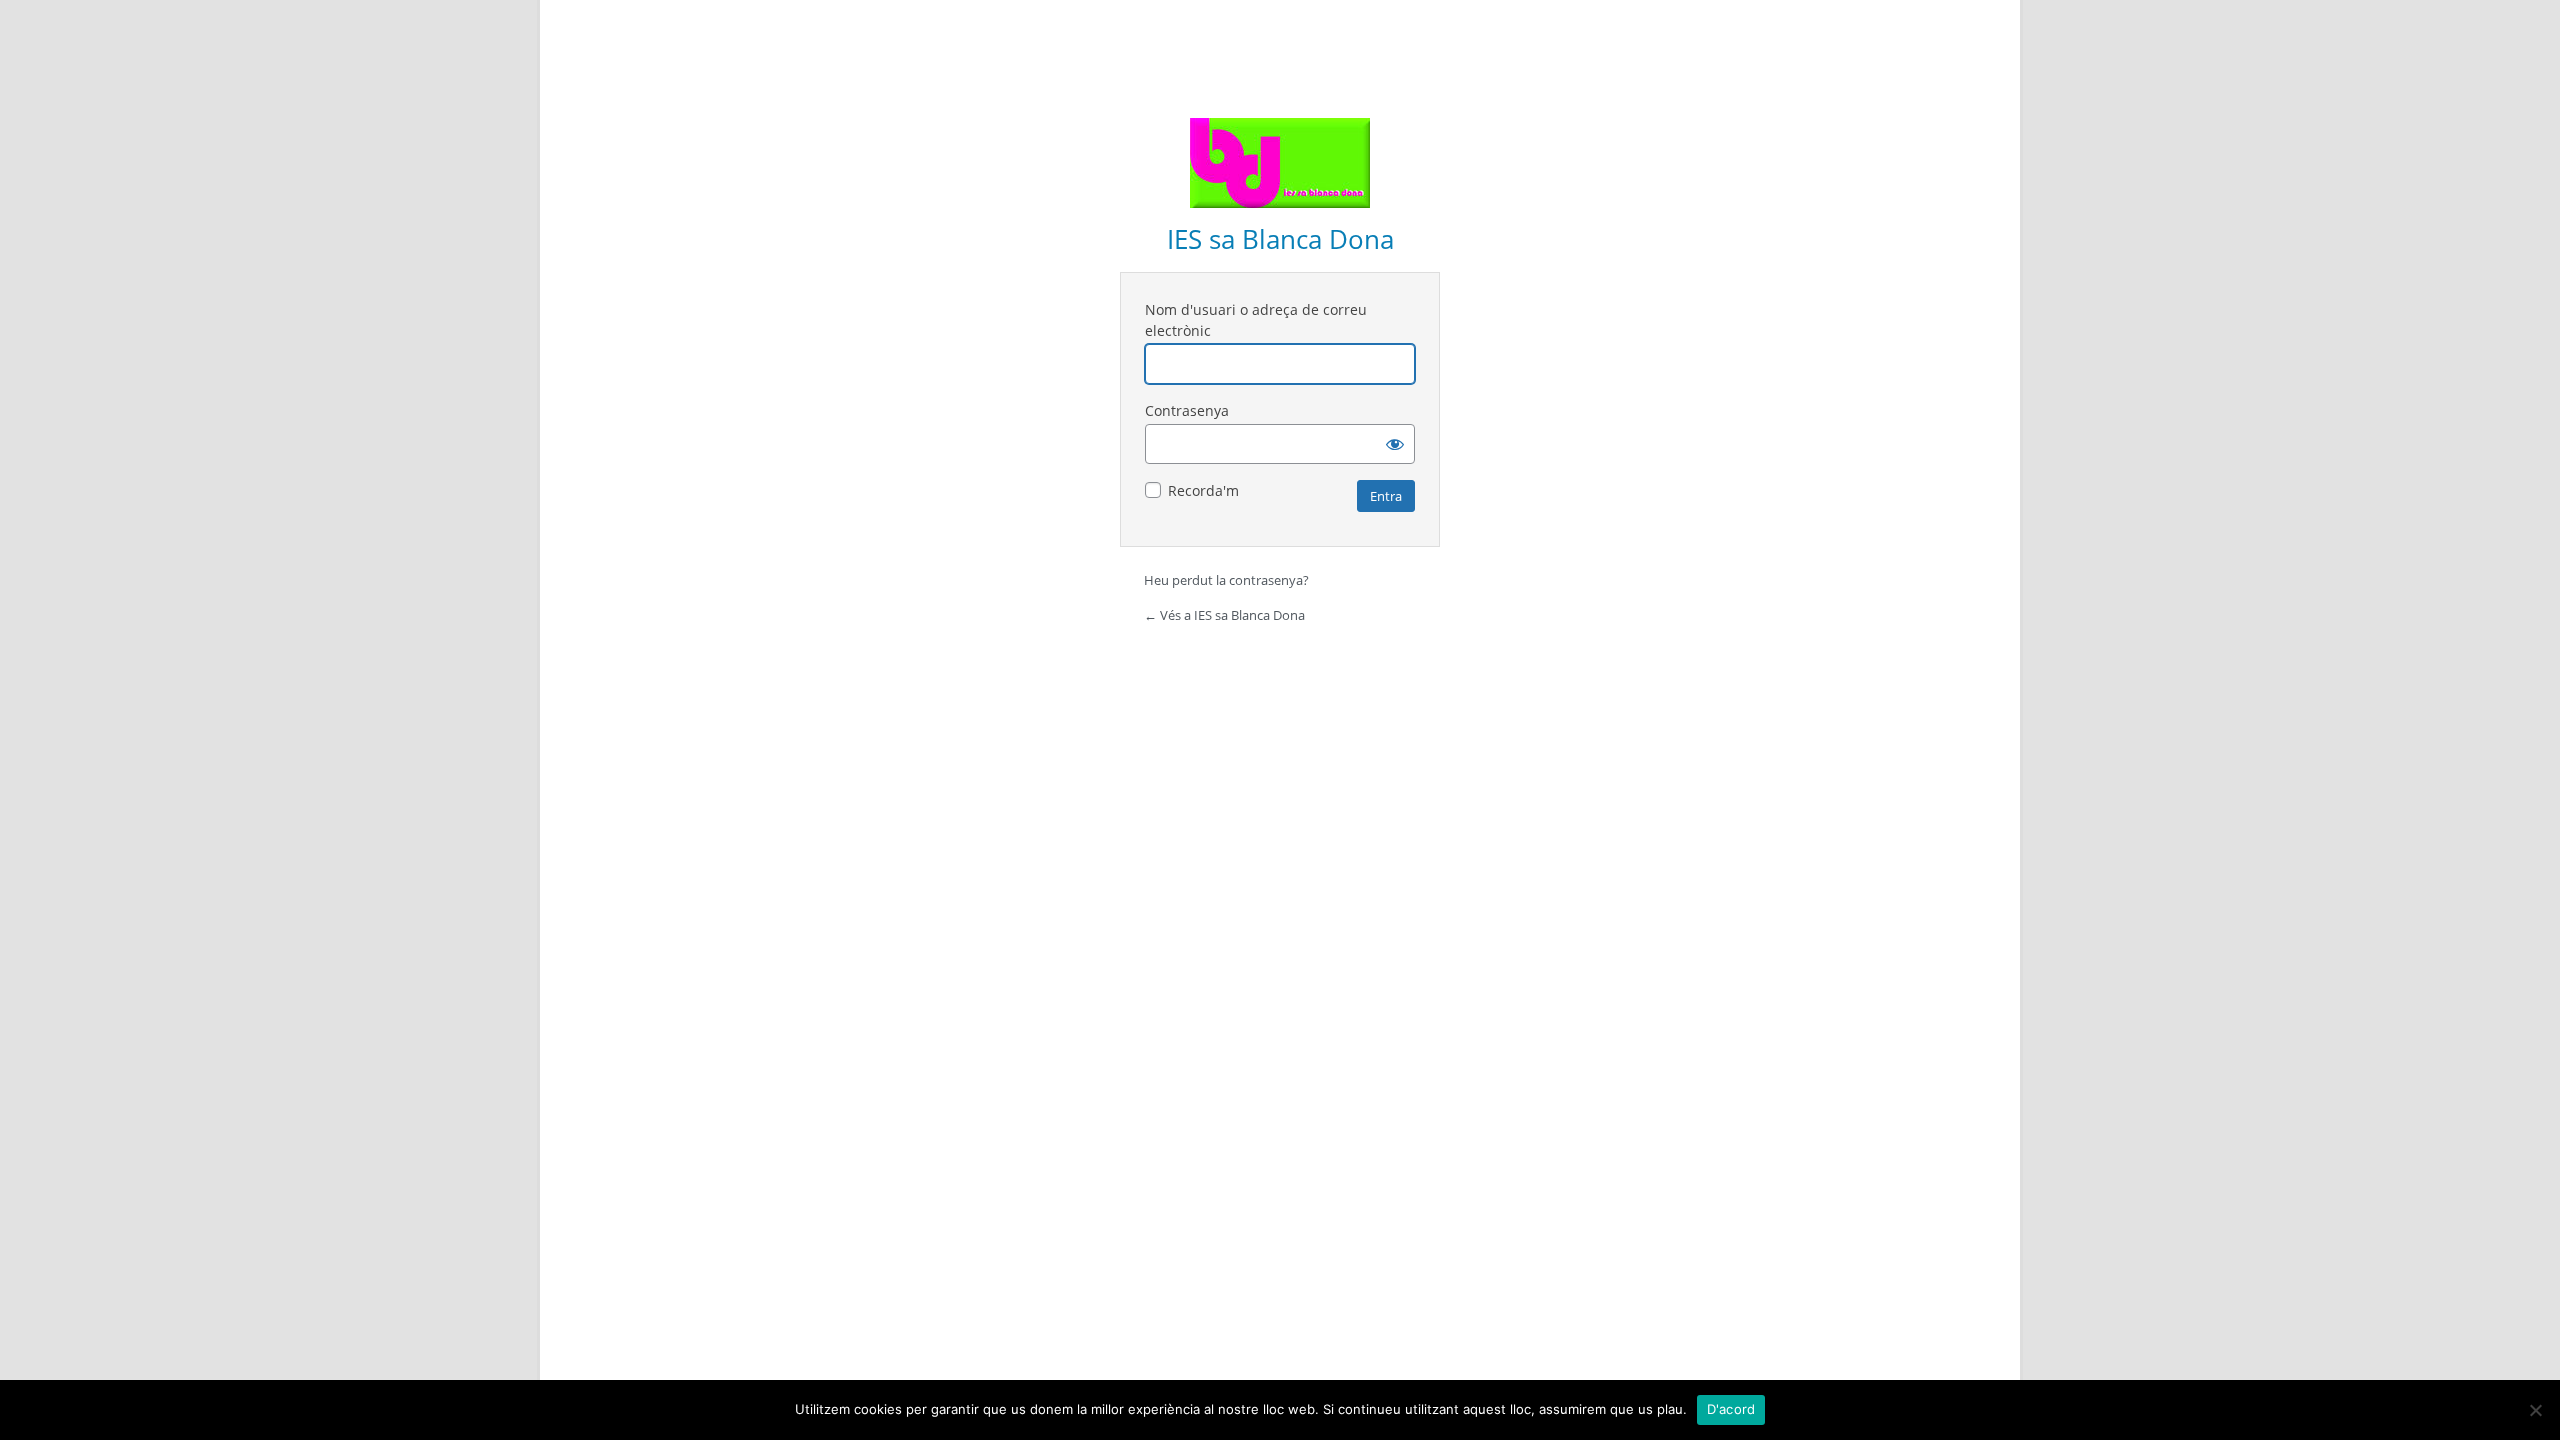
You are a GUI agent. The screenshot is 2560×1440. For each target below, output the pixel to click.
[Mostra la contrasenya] (1395, 444)
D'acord (1731, 1409)
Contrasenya (1187, 410)
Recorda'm (1203, 490)
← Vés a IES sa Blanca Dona (1224, 615)
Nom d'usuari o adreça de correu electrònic (1256, 320)
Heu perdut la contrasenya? (1226, 580)
